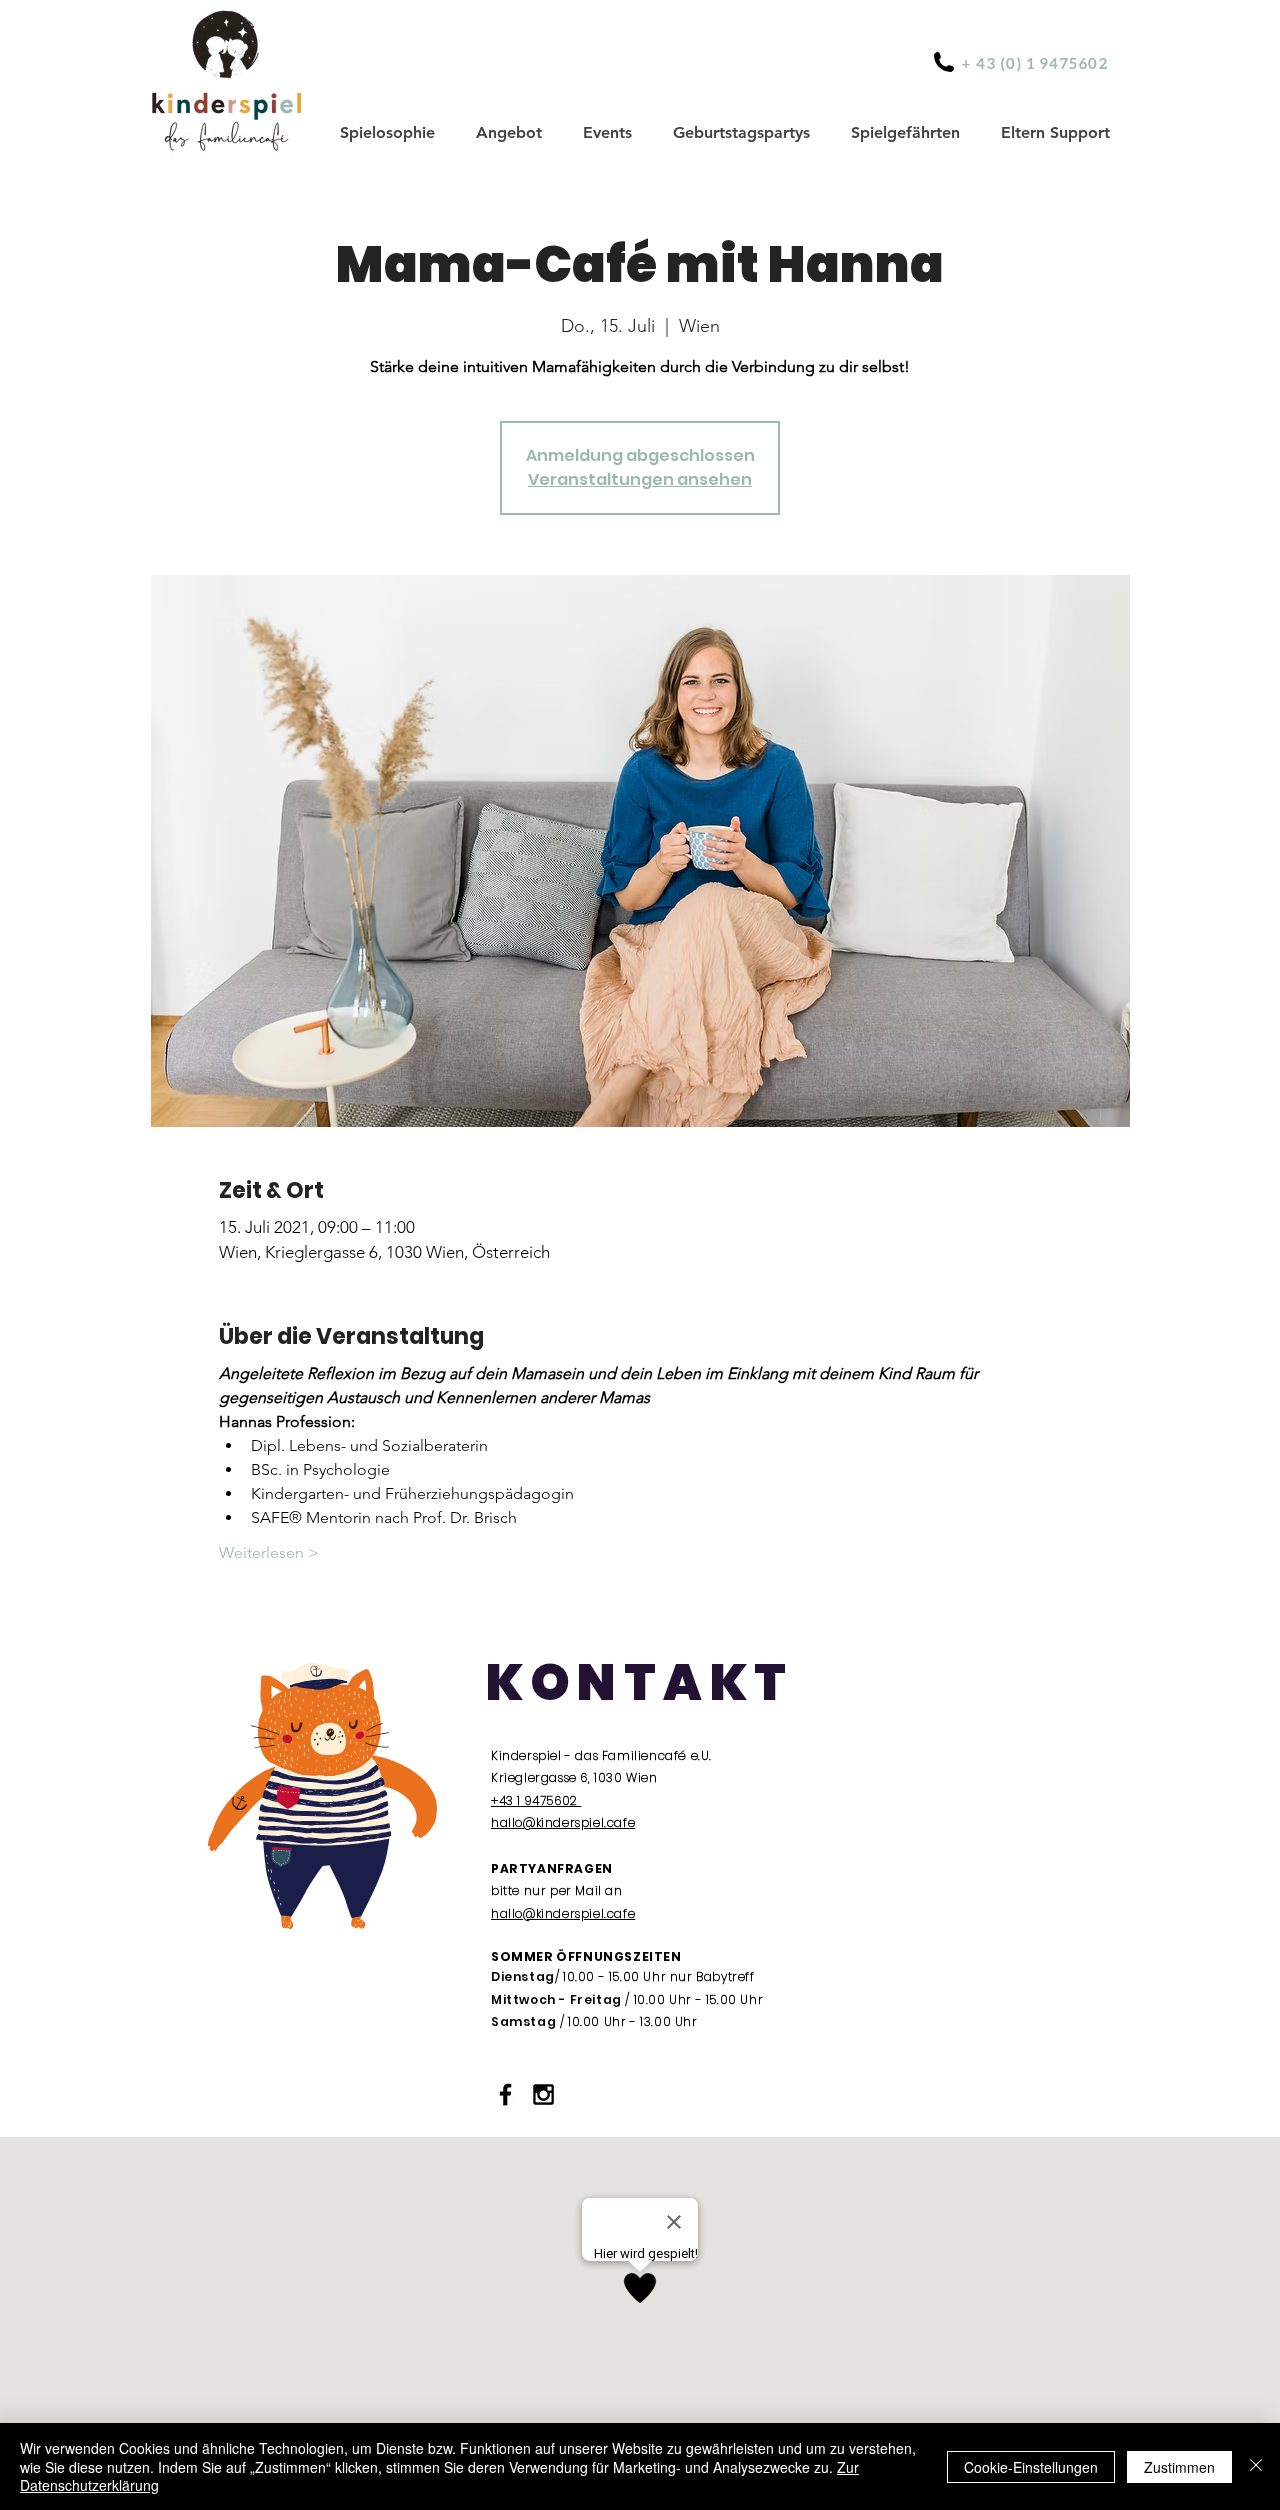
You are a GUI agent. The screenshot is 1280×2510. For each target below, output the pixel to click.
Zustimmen (1179, 2467)
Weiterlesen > (269, 1552)
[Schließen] (1256, 2466)
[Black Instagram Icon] (543, 2094)
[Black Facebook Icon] (505, 2094)
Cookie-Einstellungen (1031, 2467)
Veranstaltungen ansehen (640, 479)
